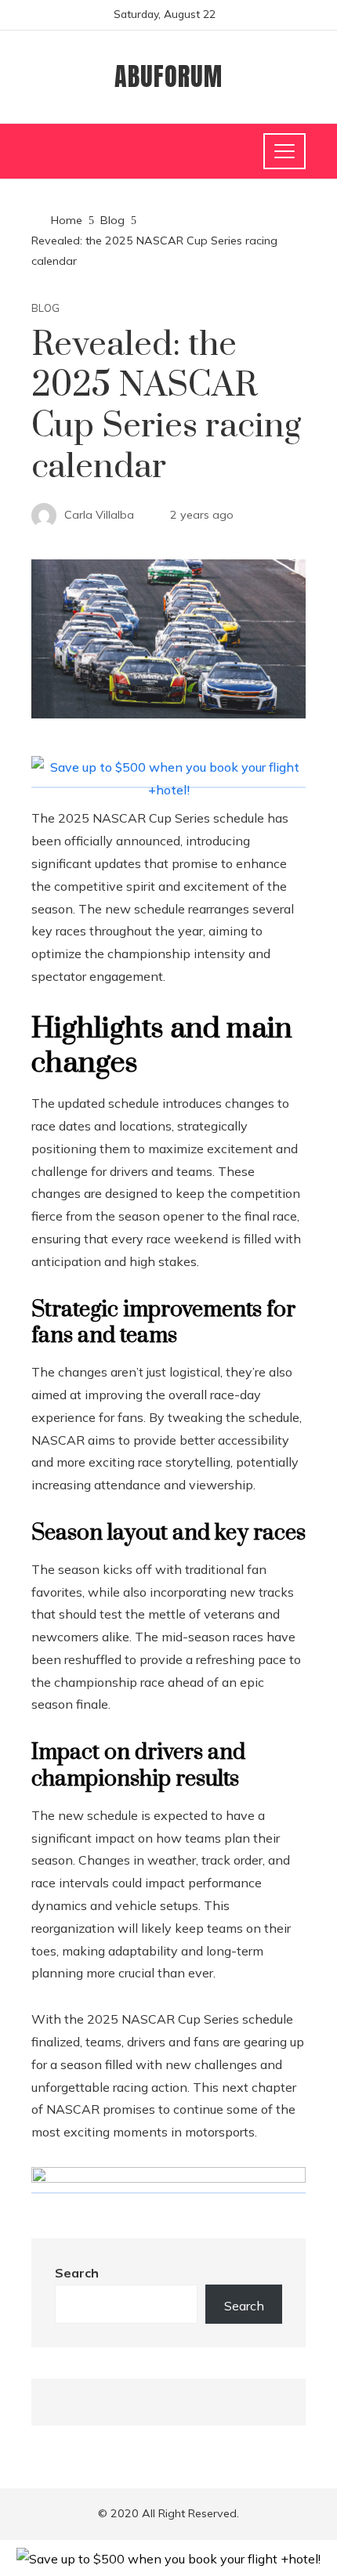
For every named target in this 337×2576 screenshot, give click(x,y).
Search (77, 2273)
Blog (45, 308)
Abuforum (168, 76)
